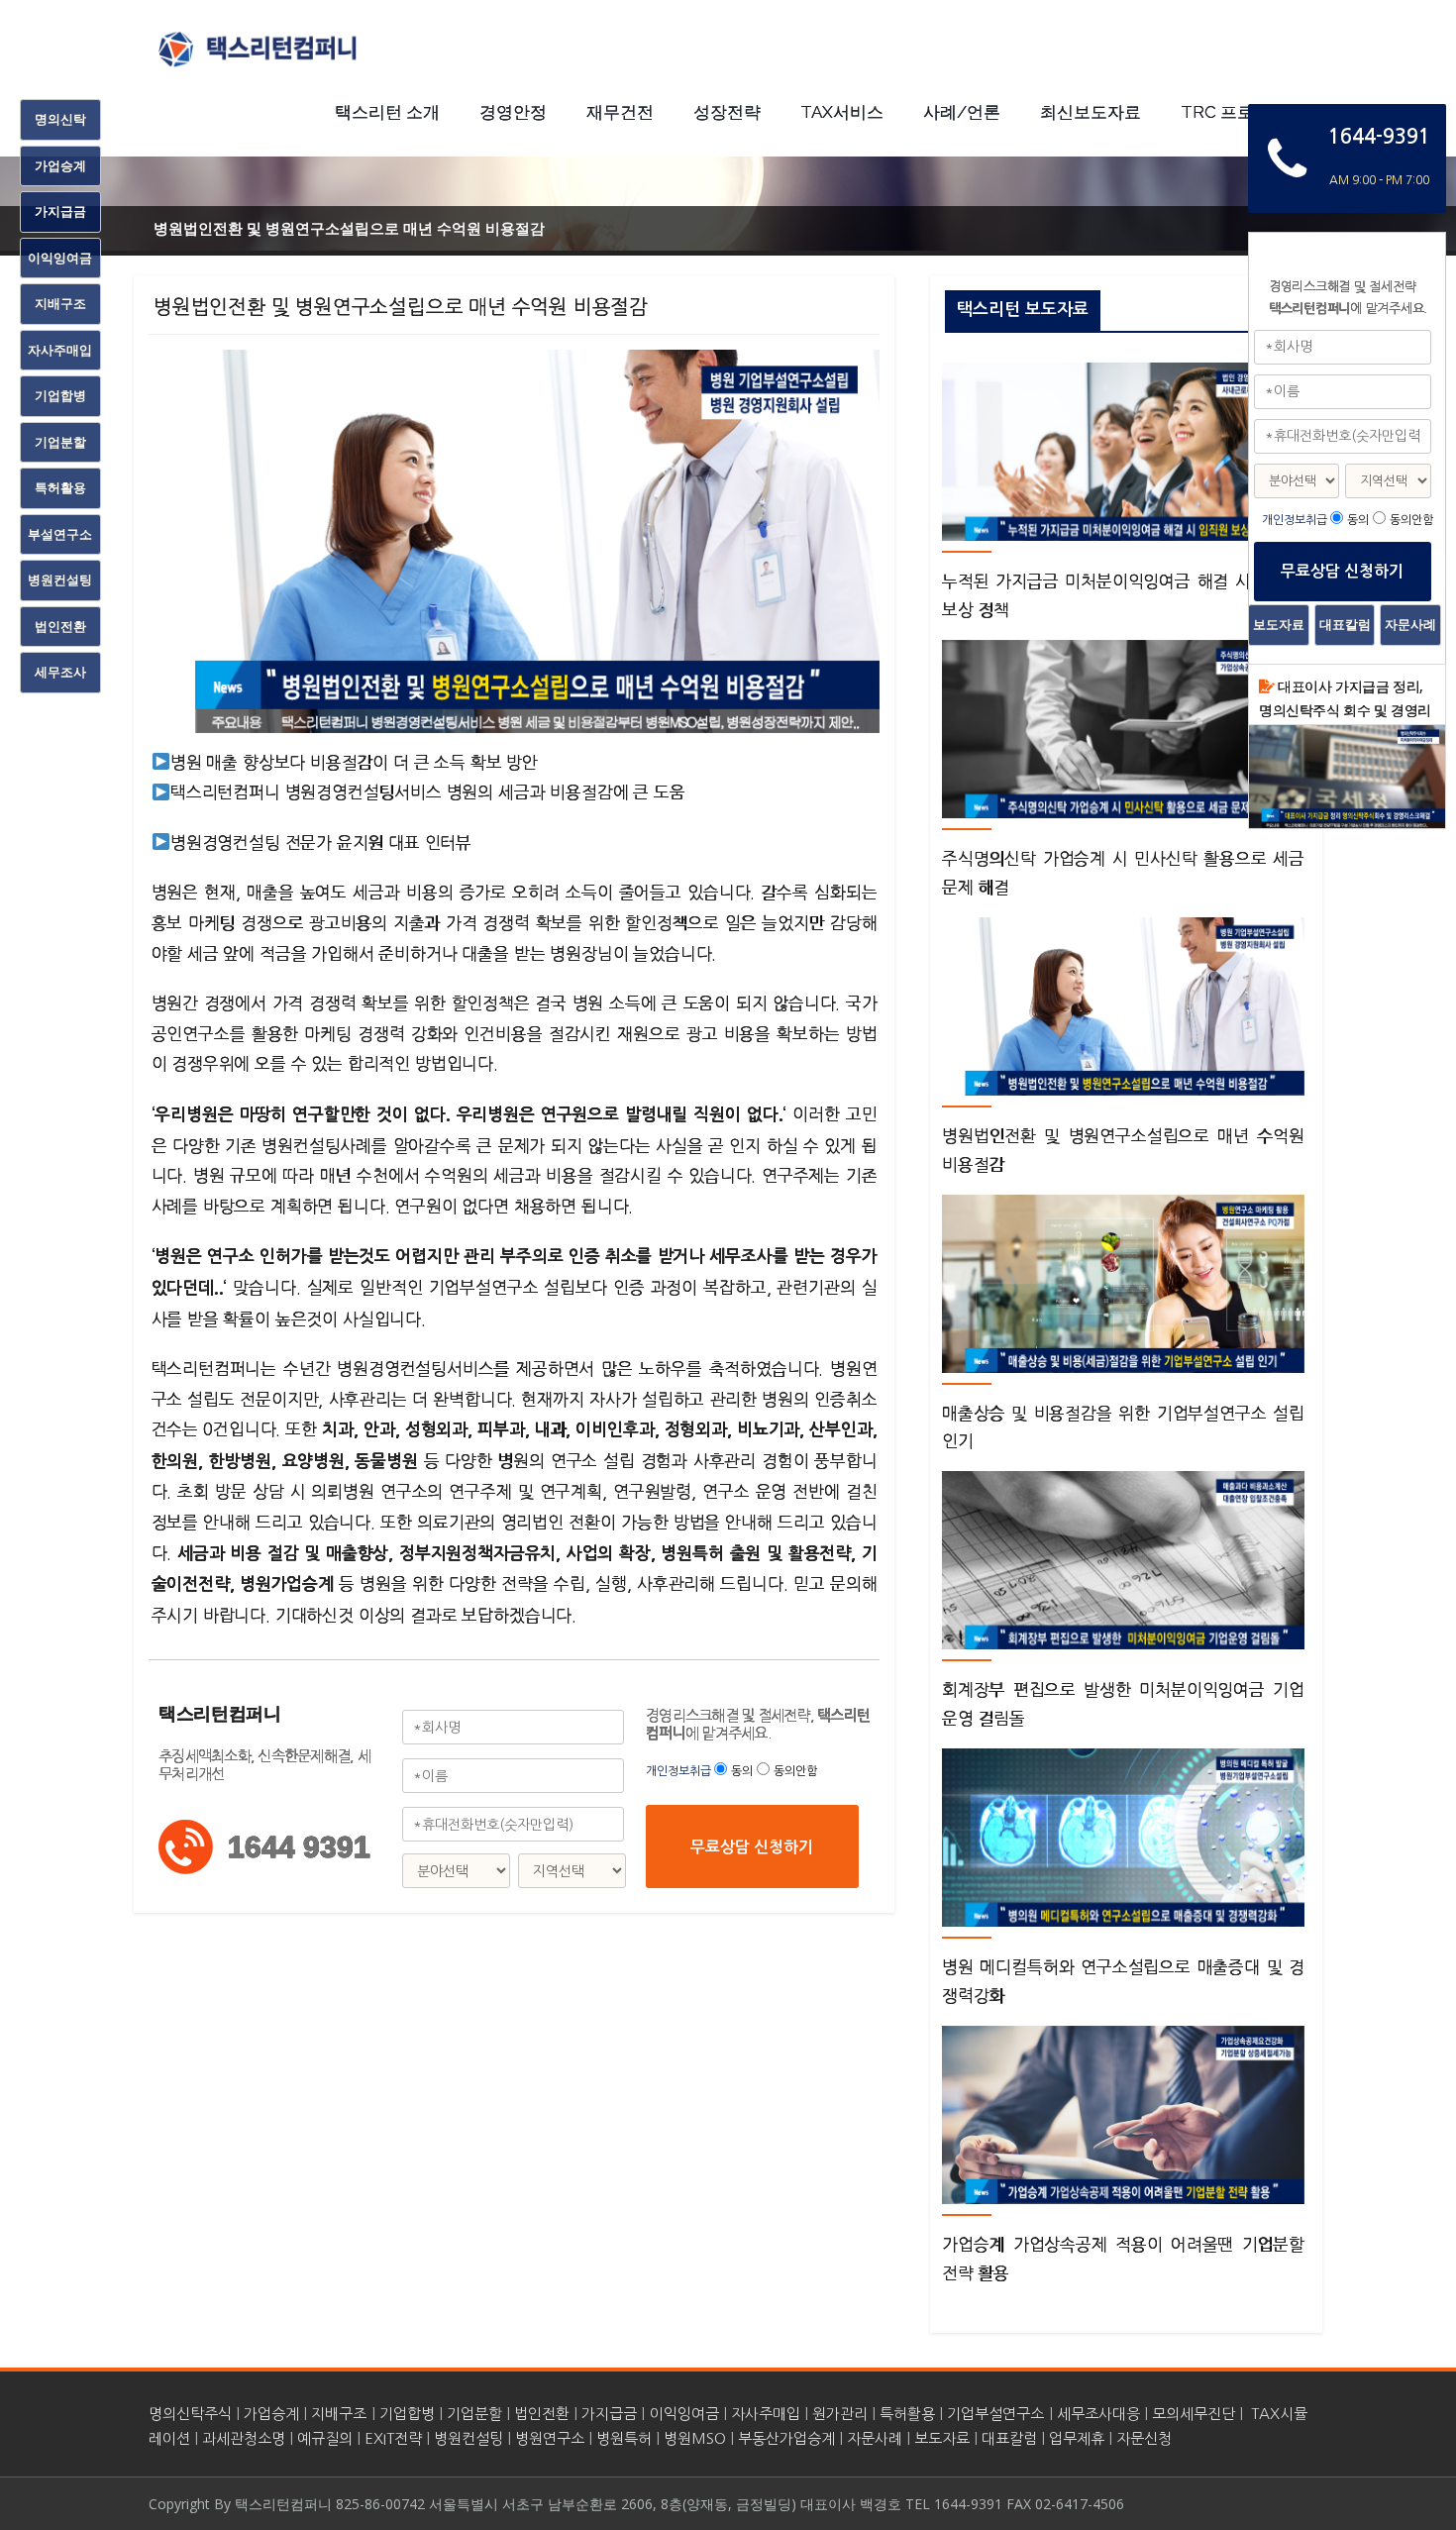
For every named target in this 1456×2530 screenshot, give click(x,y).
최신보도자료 (1091, 112)
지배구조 (339, 2414)
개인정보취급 (680, 1771)
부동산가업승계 (786, 2438)
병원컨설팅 (468, 2438)
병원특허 (624, 2438)
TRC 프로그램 (1234, 112)
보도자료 (942, 2438)
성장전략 (727, 112)
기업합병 (407, 2414)
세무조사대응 (1098, 2414)
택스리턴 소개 (387, 112)
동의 (742, 1771)
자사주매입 (766, 2414)
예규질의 (325, 2438)
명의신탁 (60, 119)
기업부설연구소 (995, 2414)
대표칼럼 (1009, 2438)
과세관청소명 (244, 2438)
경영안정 (513, 112)
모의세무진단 (1194, 2414)
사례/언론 (962, 112)
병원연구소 (550, 2438)
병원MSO (695, 2438)
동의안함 (795, 1771)
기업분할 (474, 2414)
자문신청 (1144, 2438)
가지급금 (609, 2414)
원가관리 (840, 2414)
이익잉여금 (684, 2414)
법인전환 (542, 2414)
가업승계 (271, 2414)
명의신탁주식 (190, 2414)
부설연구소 (60, 534)
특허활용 (907, 2414)
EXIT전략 (393, 2438)
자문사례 (875, 2438)
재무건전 (620, 112)
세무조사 (60, 672)
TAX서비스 (842, 112)
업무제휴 (1077, 2438)
